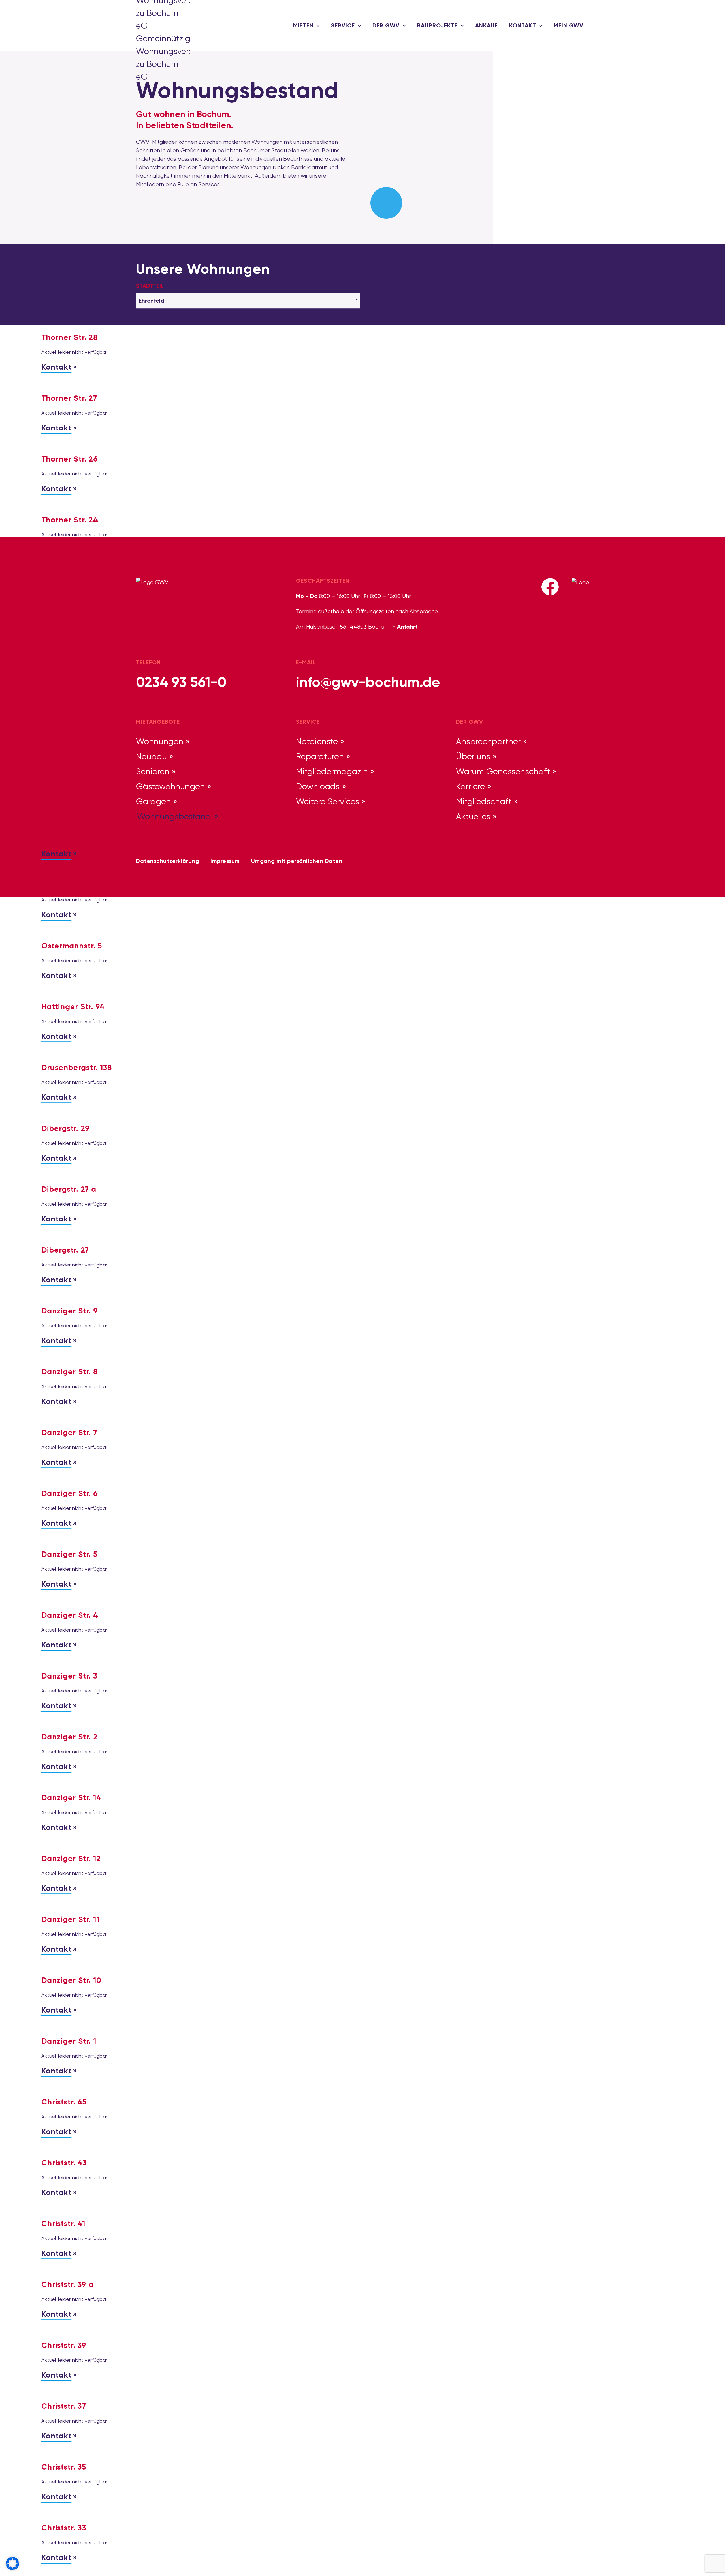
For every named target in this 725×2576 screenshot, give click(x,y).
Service (343, 25)
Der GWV (386, 25)
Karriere (470, 786)
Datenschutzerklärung (168, 861)
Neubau (151, 756)
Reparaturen (320, 756)
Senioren (153, 771)
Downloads (318, 786)
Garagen (153, 801)
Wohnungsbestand (174, 816)
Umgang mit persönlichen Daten (297, 861)
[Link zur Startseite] (153, 25)
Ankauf (487, 25)
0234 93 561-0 (181, 682)
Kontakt (523, 25)
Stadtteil (150, 286)
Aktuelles (473, 816)
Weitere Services (328, 801)
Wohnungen (160, 741)
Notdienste (317, 741)
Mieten (303, 25)
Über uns (473, 756)
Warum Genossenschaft (503, 771)
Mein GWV (569, 25)
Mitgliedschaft (484, 801)
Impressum (225, 861)
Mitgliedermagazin (332, 771)
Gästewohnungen (170, 786)
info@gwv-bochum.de (368, 682)
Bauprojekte (437, 25)
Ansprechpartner (488, 741)
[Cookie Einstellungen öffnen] (12, 2563)
